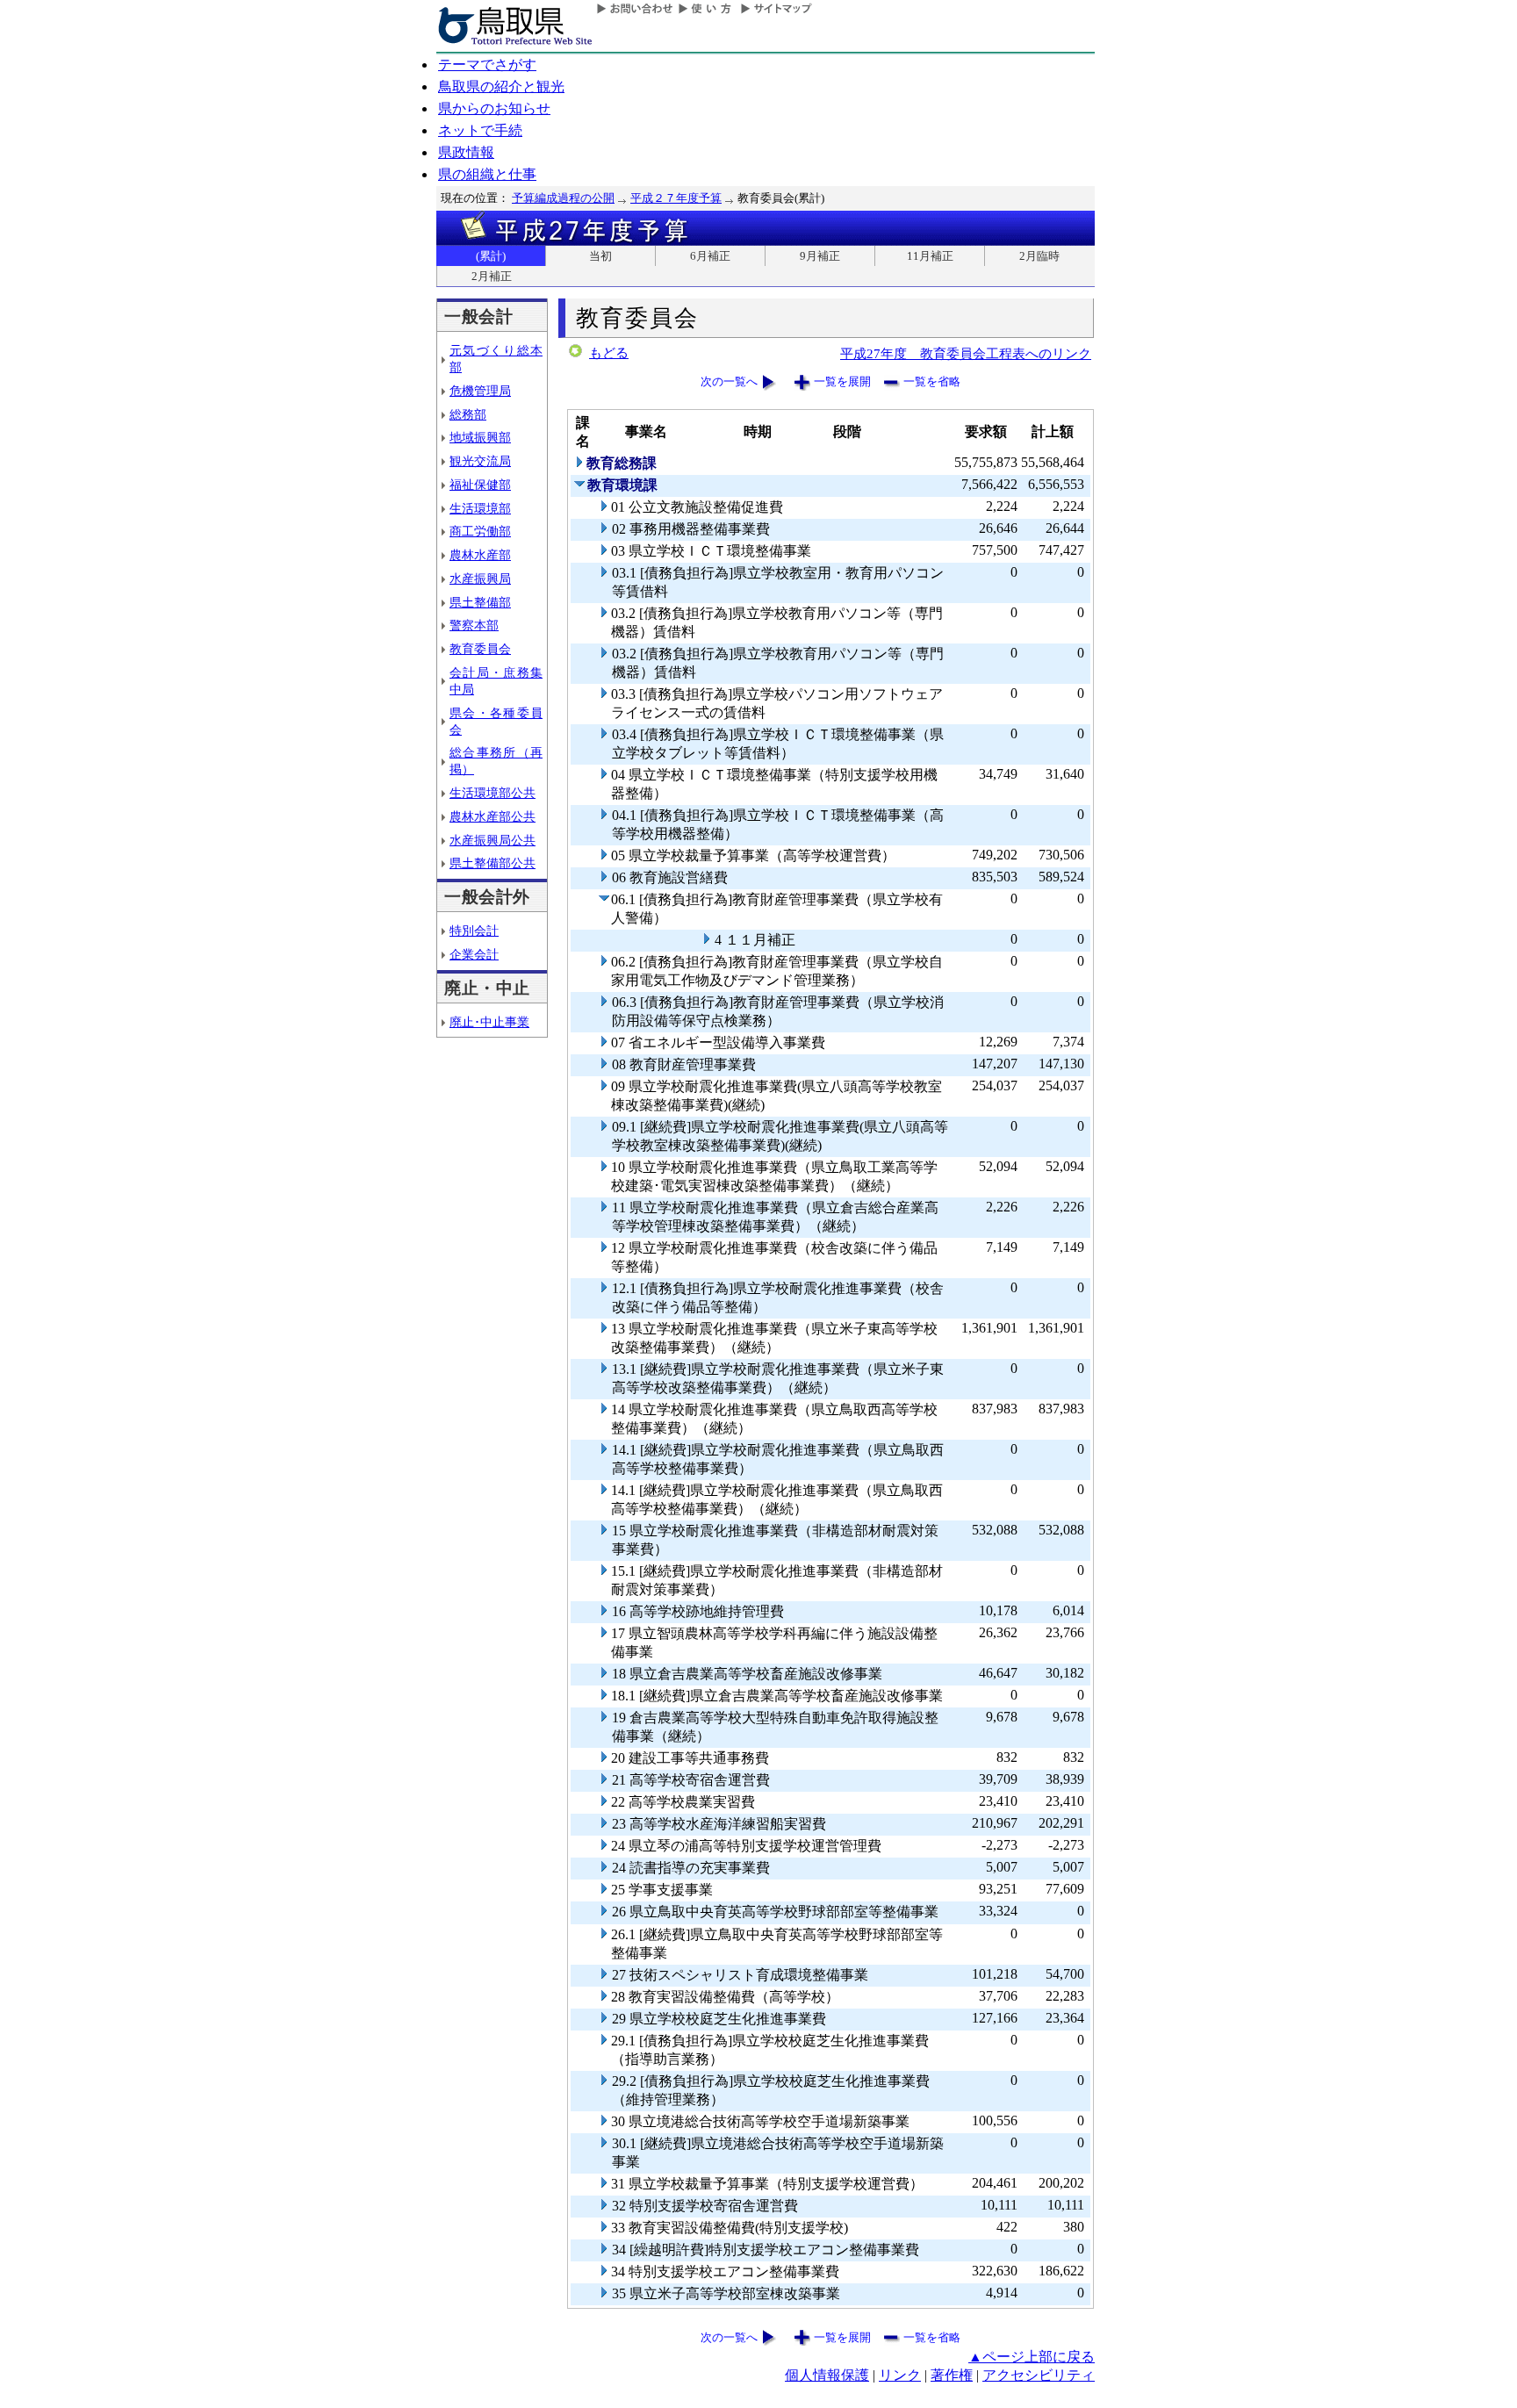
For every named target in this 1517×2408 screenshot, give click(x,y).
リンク (900, 2375)
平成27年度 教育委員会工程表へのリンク (966, 353)
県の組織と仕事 (487, 174)
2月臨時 (1039, 256)
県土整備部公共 (492, 863)
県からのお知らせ (494, 108)
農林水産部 (480, 555)
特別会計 (474, 931)
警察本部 (474, 625)
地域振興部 (480, 437)
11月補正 (930, 256)
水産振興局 (480, 579)
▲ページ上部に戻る (1032, 2357)
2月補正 (492, 276)
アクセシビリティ (1039, 2375)
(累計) (491, 256)
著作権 (952, 2375)
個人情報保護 (827, 2375)
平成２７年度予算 (676, 198)
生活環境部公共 (492, 793)
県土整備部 (480, 602)
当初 (600, 256)
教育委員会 (480, 649)
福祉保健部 (480, 485)
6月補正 (710, 256)
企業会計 (474, 954)
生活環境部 (480, 508)
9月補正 (820, 256)
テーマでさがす (487, 65)
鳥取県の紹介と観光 (501, 86)
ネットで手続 (480, 130)
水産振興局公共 (492, 840)
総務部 (468, 414)
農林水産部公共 (492, 816)
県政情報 (466, 152)
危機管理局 (480, 391)
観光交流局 (480, 461)
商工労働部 (480, 531)
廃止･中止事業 (489, 1022)
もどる (609, 353)
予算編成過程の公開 (563, 198)
